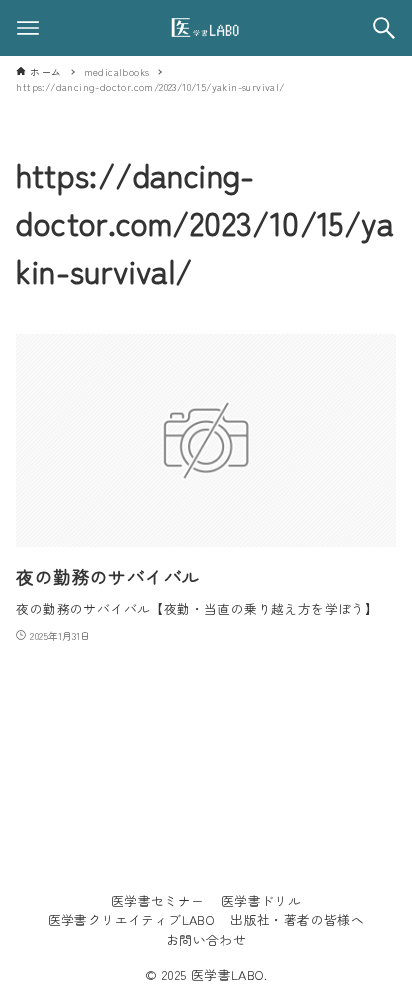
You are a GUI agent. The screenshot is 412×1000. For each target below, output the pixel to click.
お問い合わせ (206, 939)
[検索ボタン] (384, 28)
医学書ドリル (261, 900)
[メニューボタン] (28, 28)
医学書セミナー (158, 900)
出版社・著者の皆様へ (297, 919)
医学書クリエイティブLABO (131, 919)
